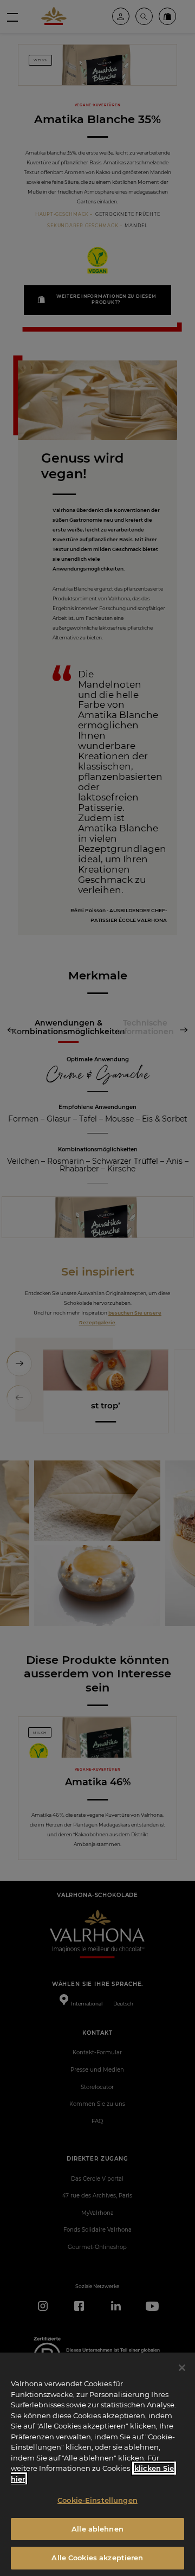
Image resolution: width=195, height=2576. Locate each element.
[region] (97, 2464)
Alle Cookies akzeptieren (97, 2558)
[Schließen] (182, 2368)
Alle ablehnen (97, 2529)
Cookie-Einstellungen (97, 2500)
